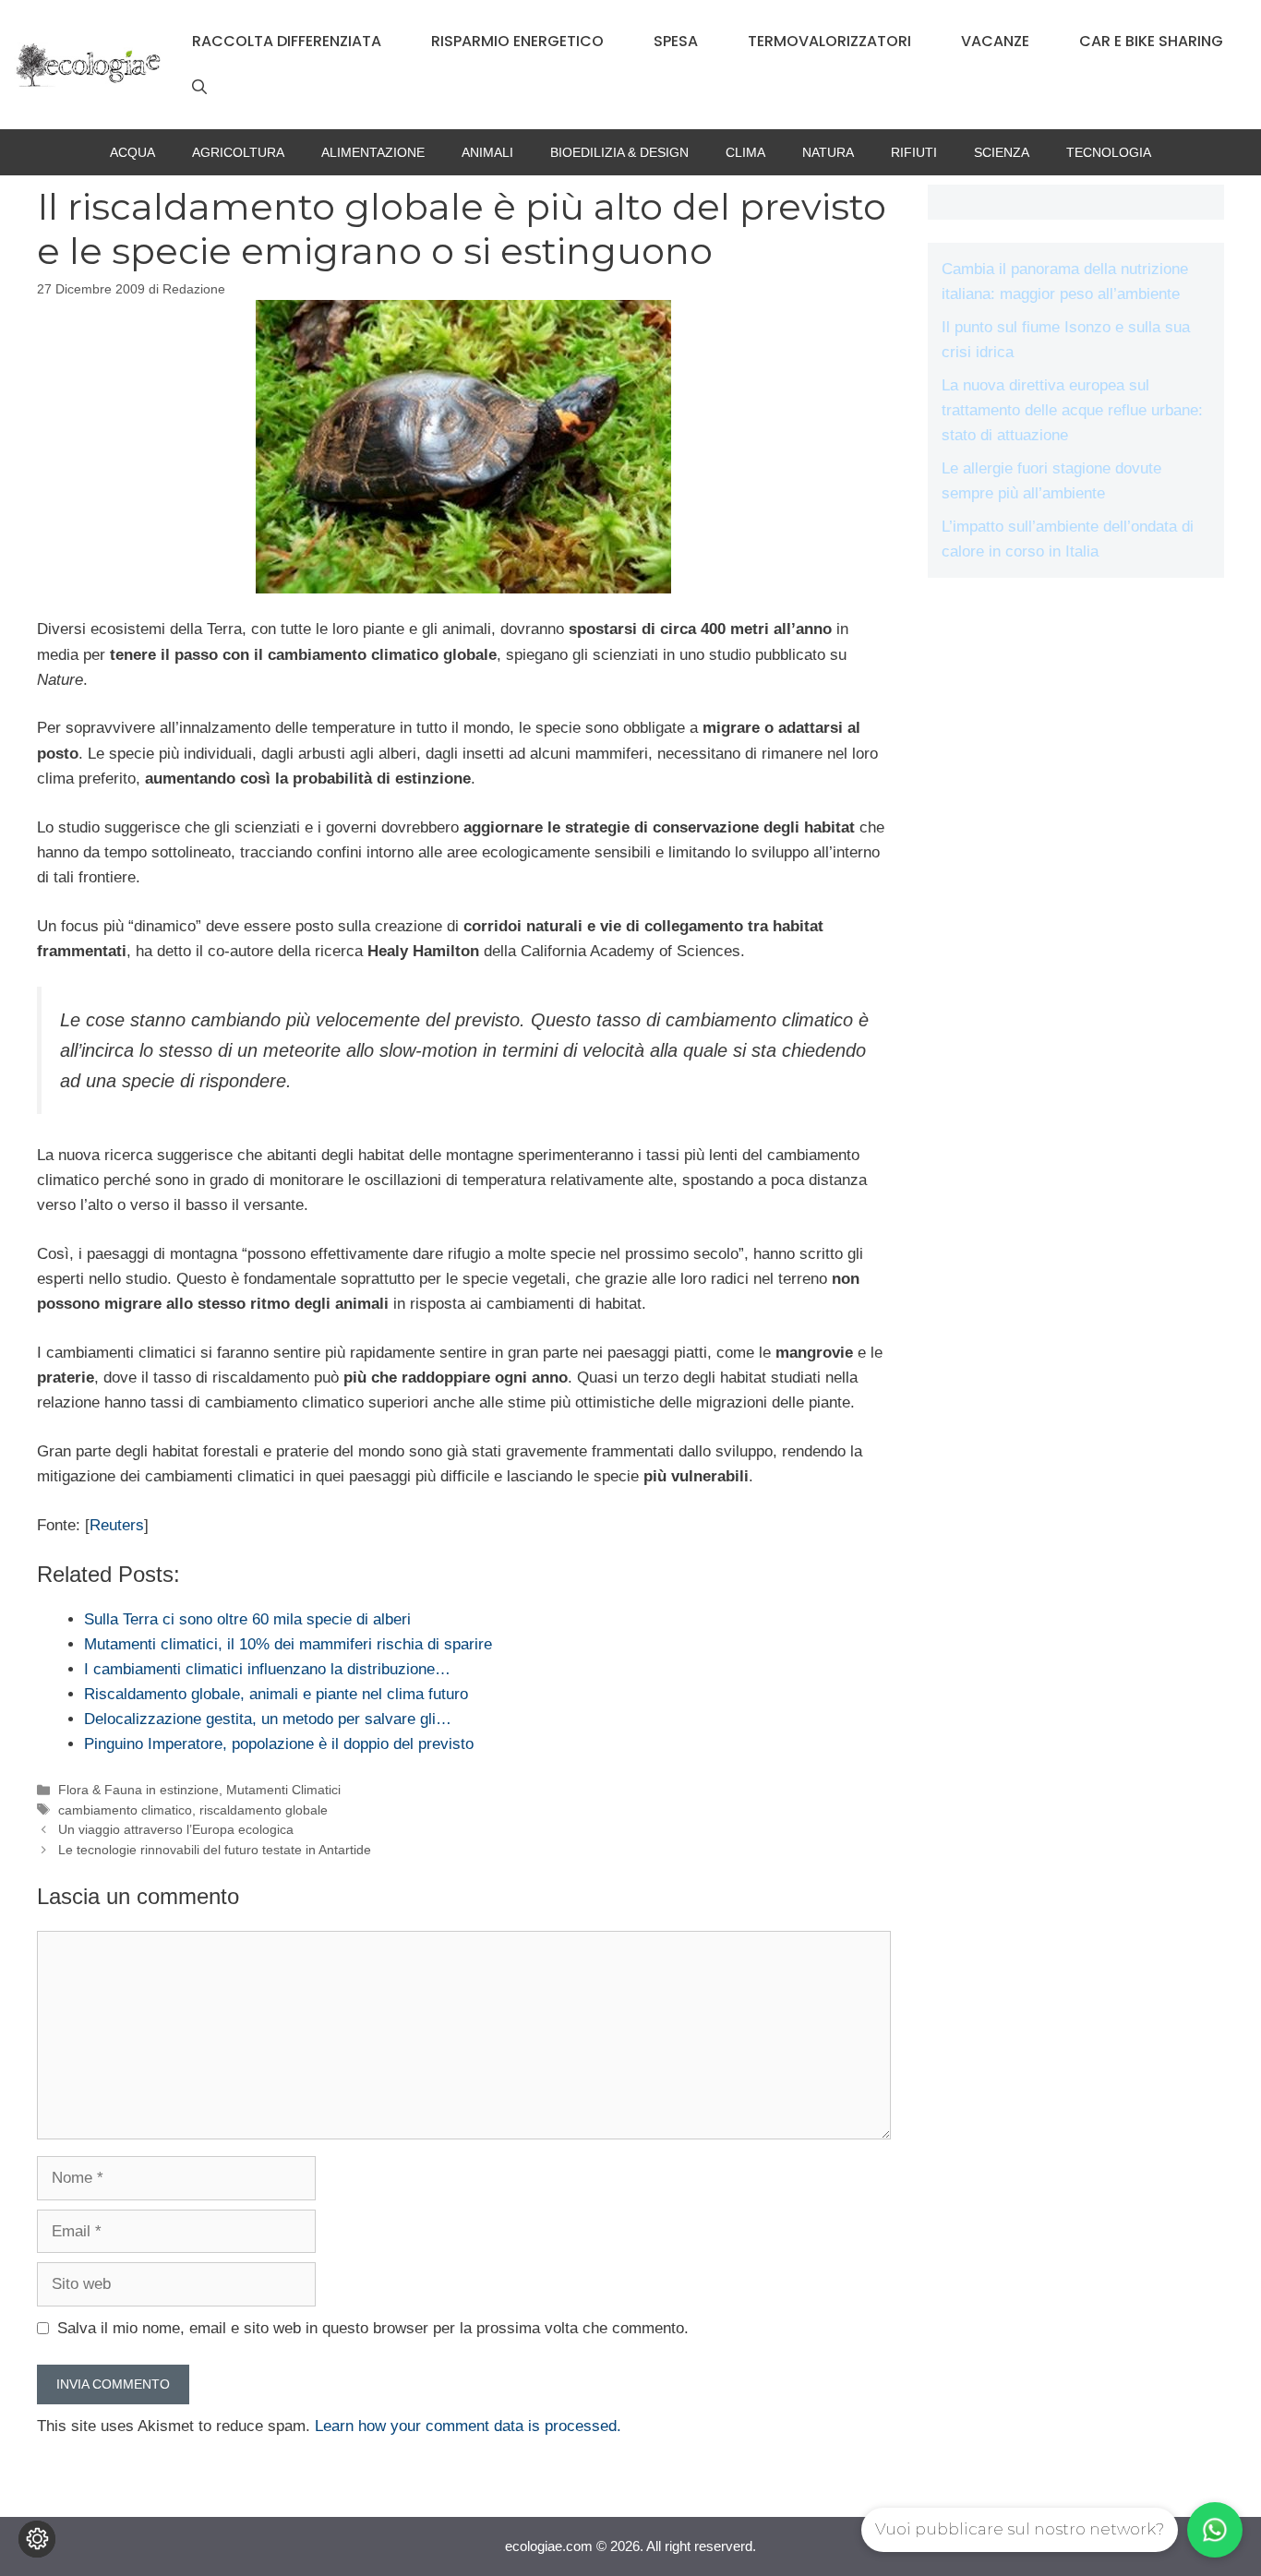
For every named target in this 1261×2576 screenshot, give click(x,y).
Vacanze (995, 41)
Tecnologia (1109, 152)
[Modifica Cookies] (37, 2539)
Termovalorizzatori (829, 41)
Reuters (117, 1525)
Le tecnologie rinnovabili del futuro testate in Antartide (215, 1850)
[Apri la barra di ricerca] (199, 88)
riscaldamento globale (264, 1810)
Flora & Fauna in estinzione (138, 1790)
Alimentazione (373, 152)
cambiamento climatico (125, 1810)
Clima (745, 152)
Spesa (676, 41)
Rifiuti (914, 152)
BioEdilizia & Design (619, 152)
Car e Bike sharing (1151, 41)
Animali (487, 152)
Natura (828, 152)
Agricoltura (238, 152)
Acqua (132, 152)
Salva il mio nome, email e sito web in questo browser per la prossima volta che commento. (373, 2328)
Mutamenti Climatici (283, 1790)
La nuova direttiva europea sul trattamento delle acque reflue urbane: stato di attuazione (1072, 410)
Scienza (1002, 152)
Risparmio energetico (517, 41)
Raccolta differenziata (287, 41)
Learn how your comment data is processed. (468, 2426)
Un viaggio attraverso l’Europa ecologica (176, 1829)
